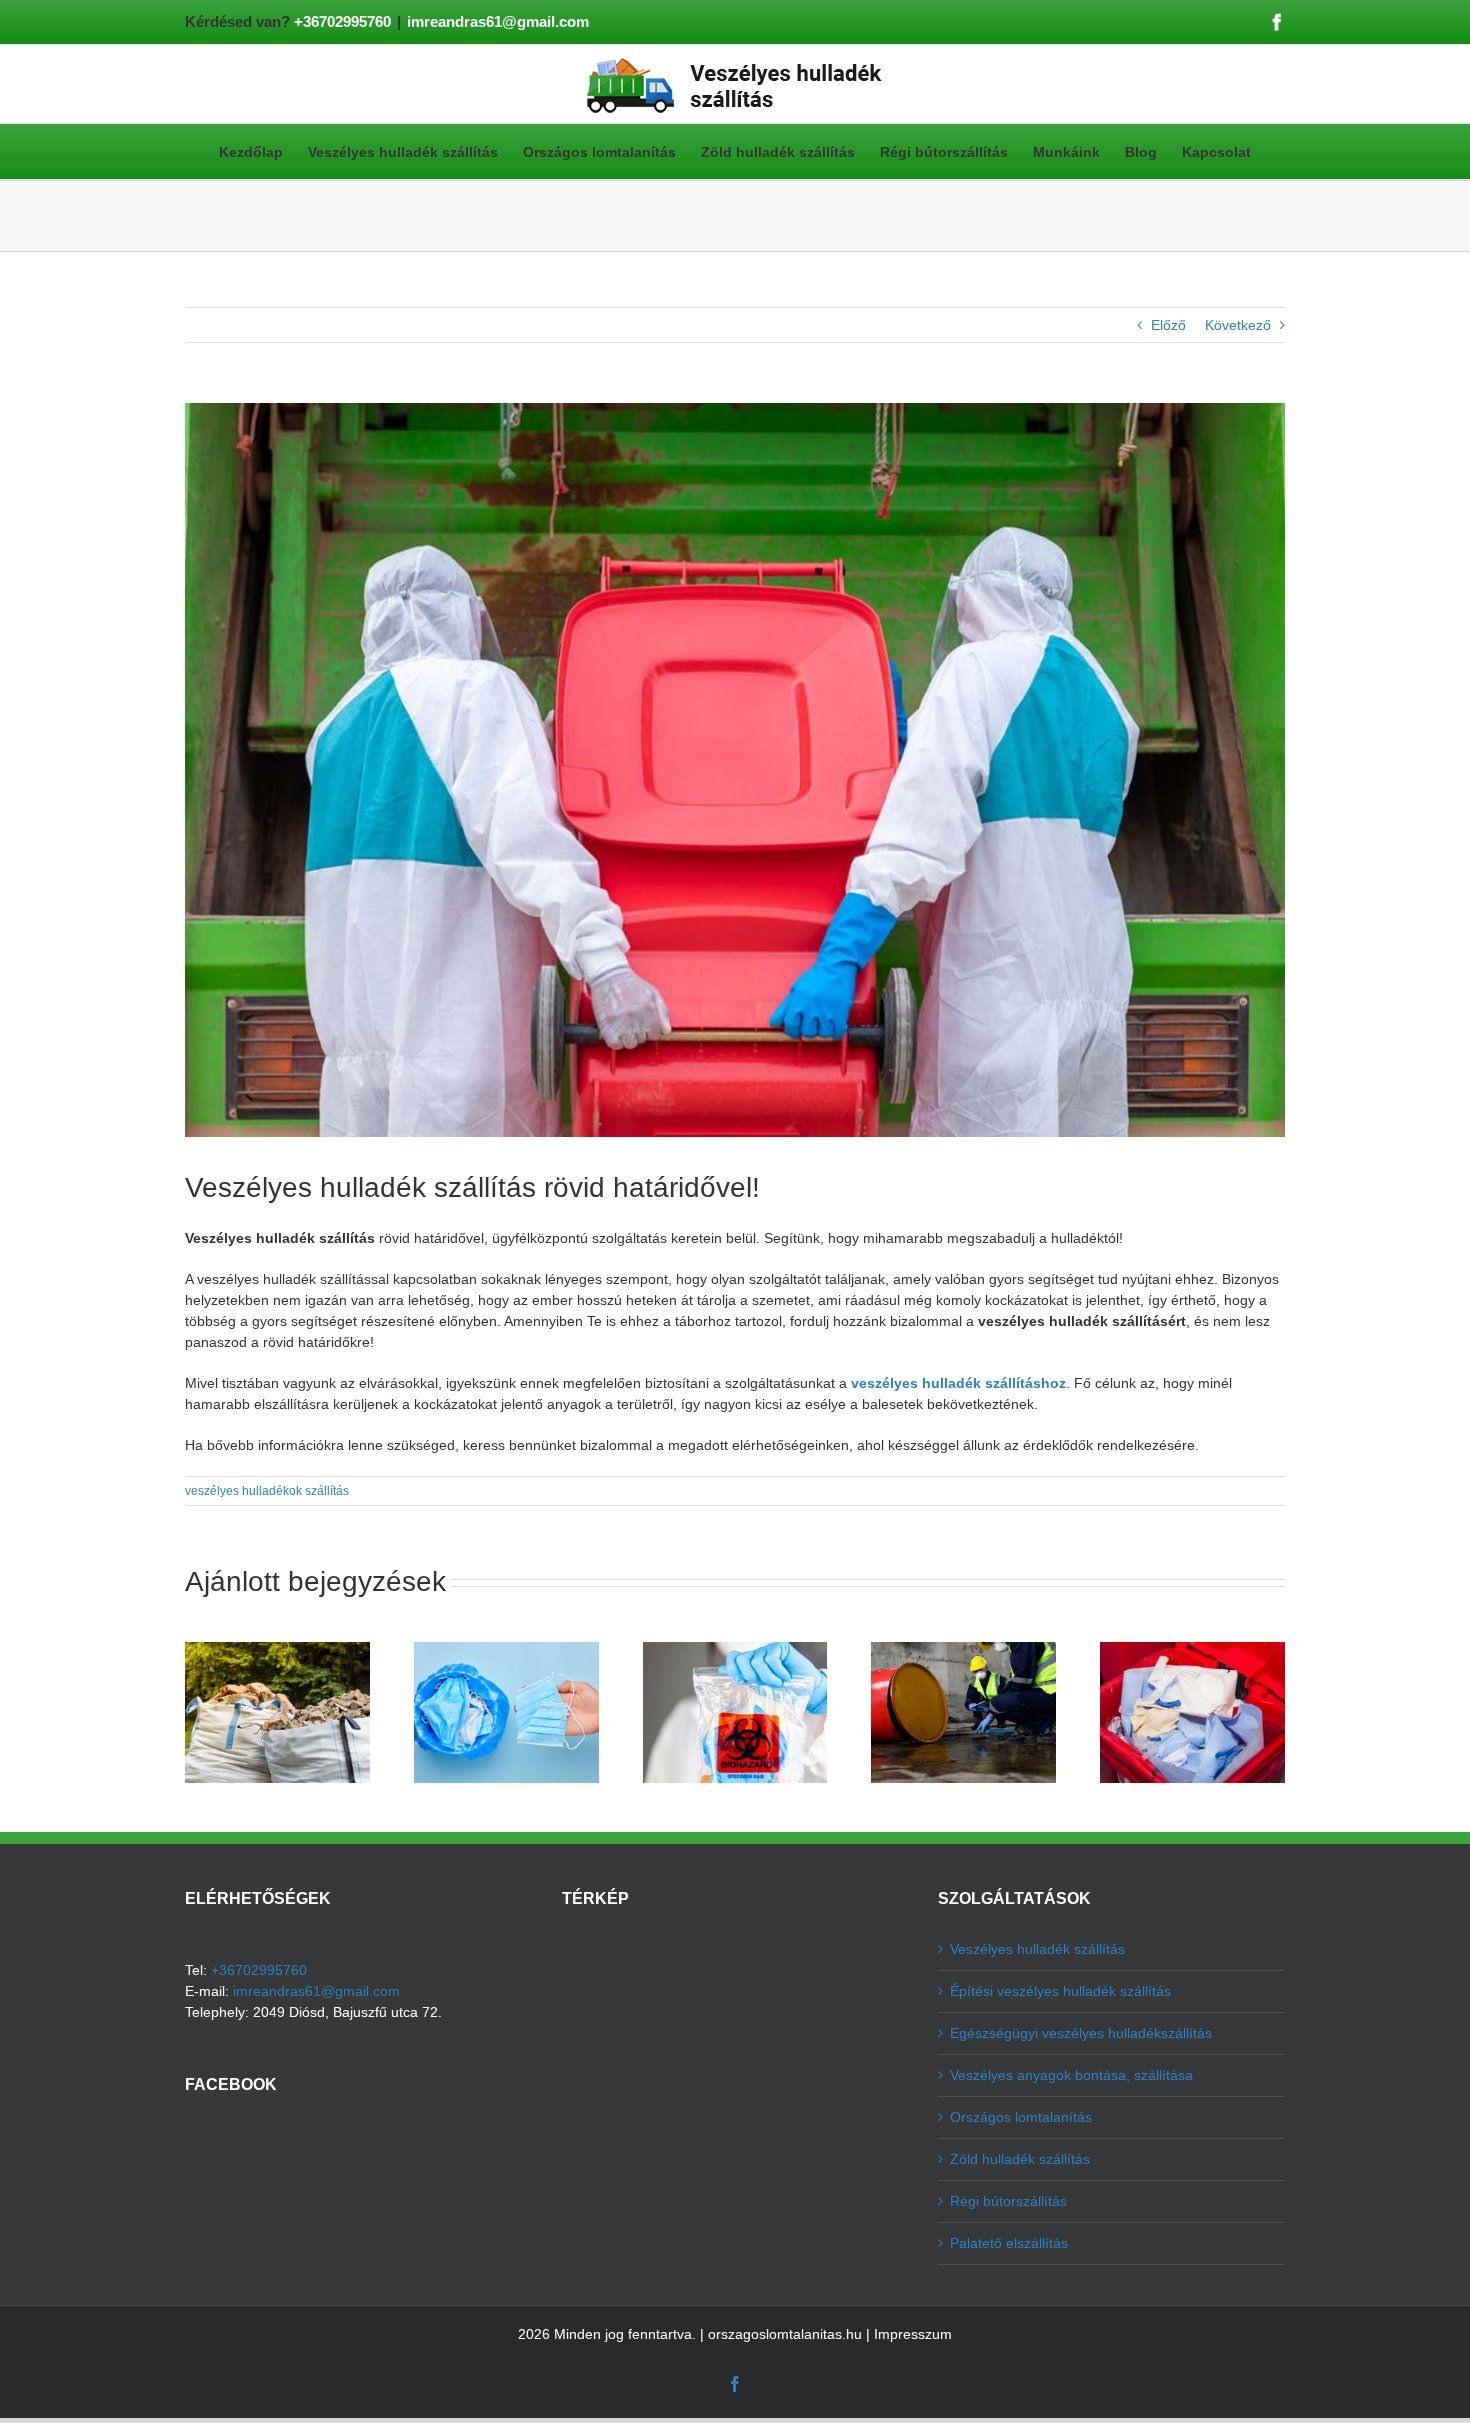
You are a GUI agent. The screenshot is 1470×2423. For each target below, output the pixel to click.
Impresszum (913, 2334)
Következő (1238, 325)
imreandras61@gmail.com (498, 21)
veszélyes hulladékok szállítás (267, 1491)
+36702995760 (342, 21)
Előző (1168, 325)
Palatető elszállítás (1009, 2243)
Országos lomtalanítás (1021, 2117)
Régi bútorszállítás (1008, 2201)
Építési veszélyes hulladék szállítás (1060, 1991)
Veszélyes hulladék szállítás (1037, 1949)
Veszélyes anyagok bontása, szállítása (1071, 2075)
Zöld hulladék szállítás (1020, 2159)
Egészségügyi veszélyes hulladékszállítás (1081, 2033)
